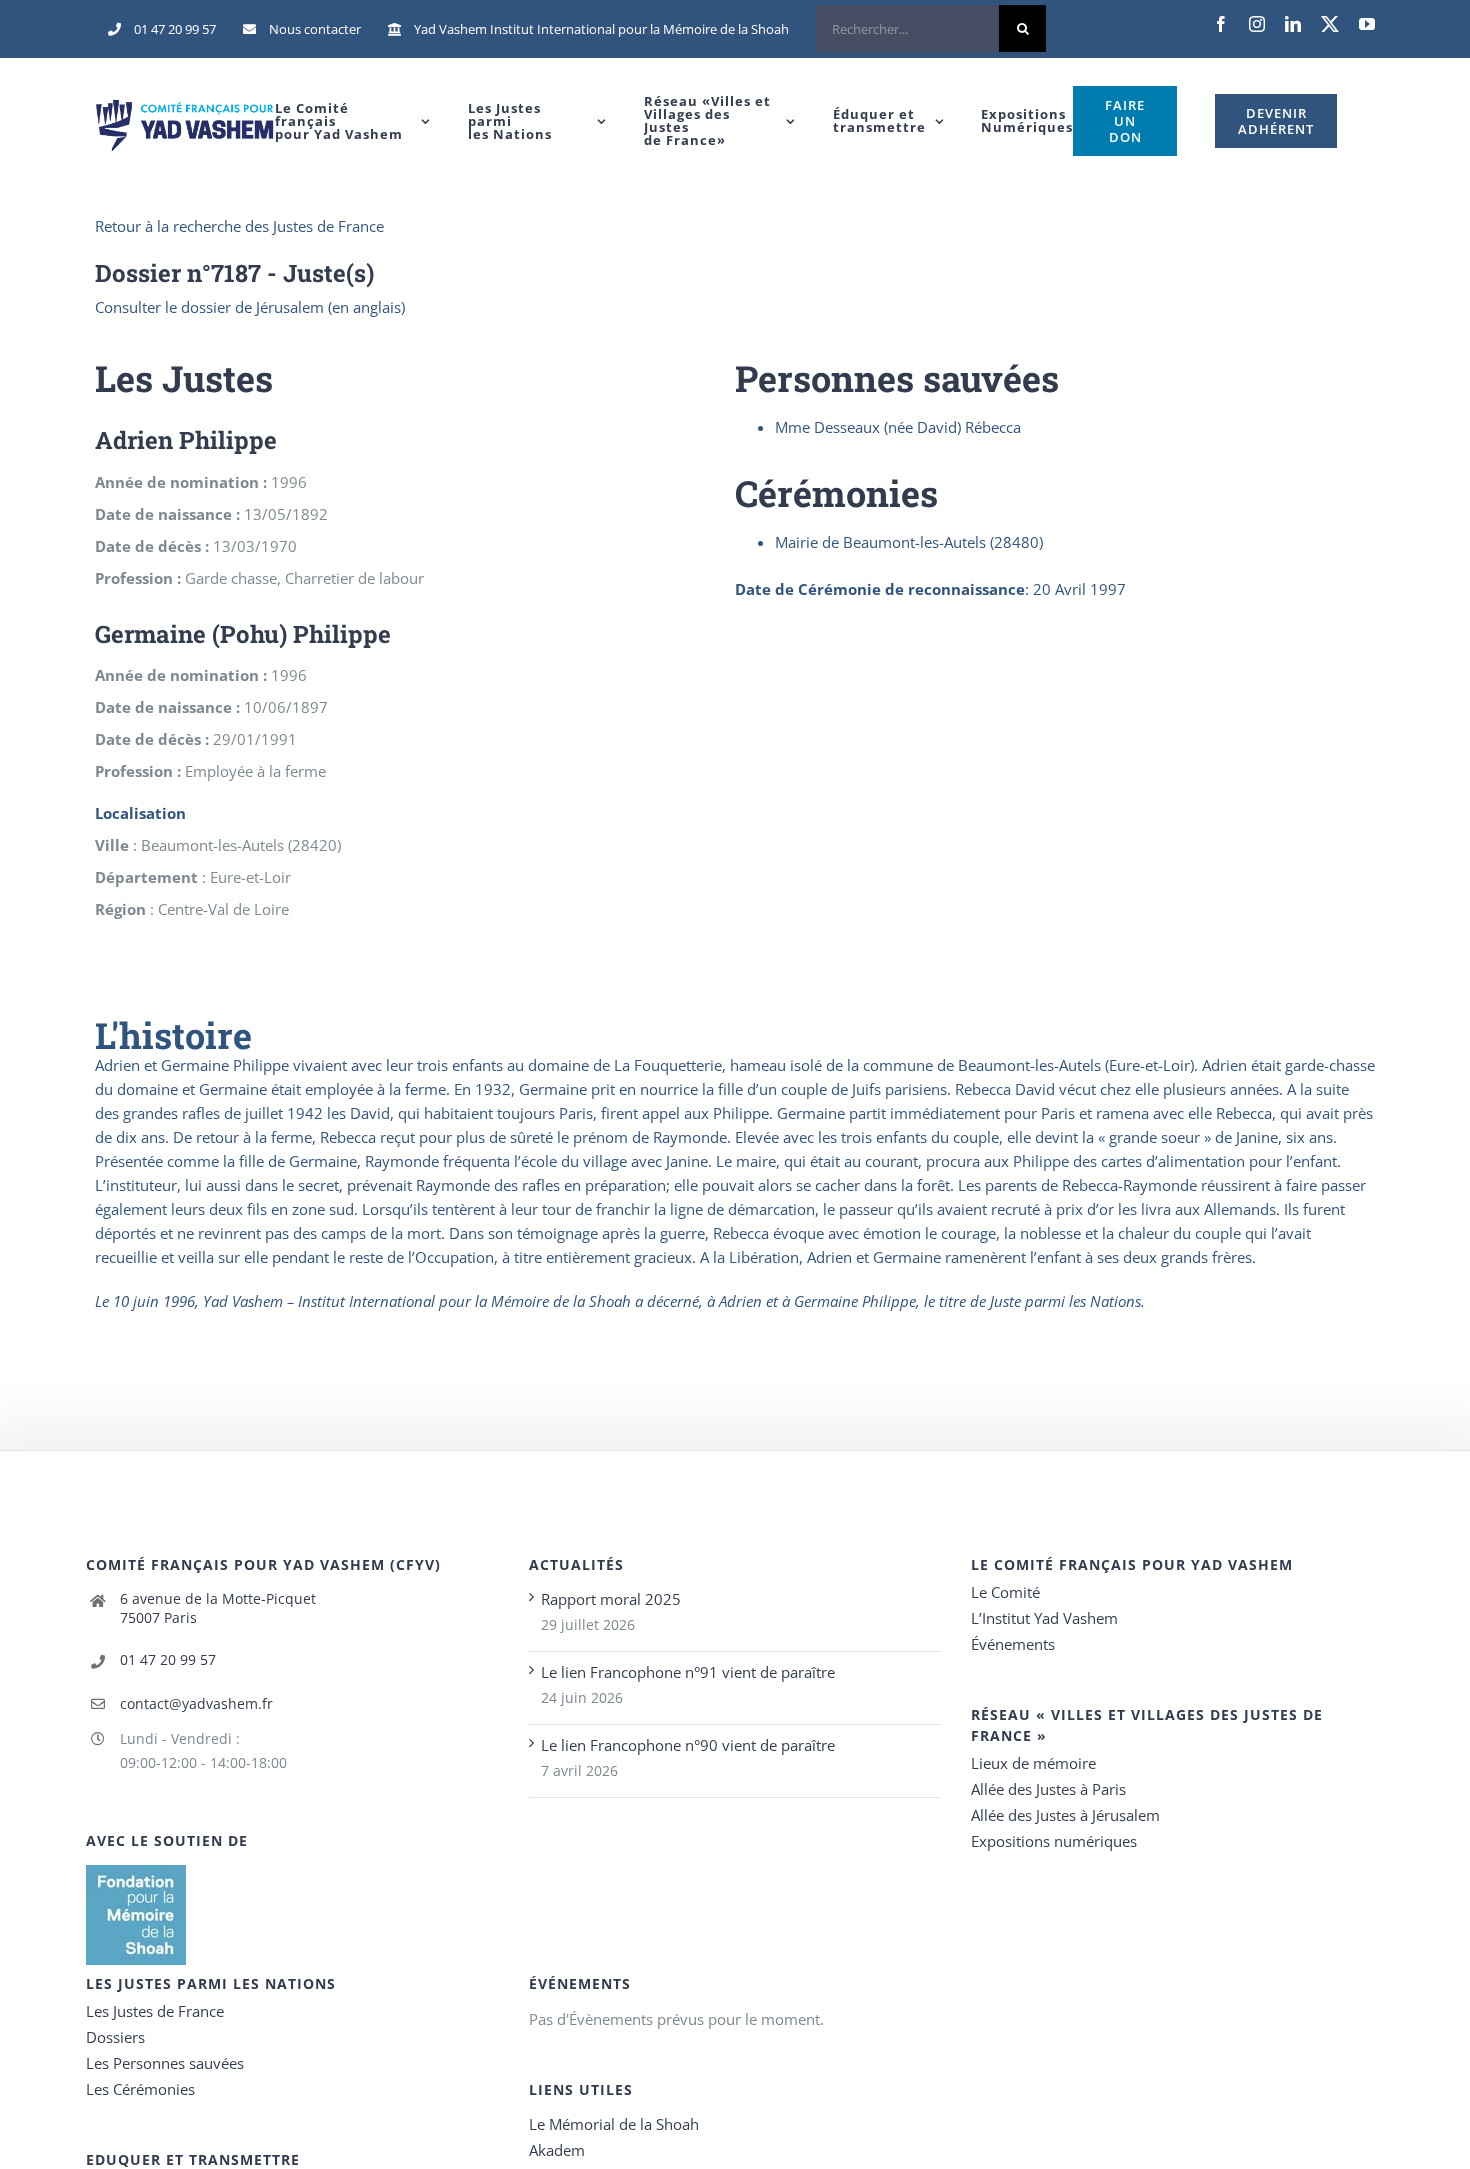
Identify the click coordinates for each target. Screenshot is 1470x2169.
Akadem (557, 2150)
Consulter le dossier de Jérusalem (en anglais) (250, 307)
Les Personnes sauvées (165, 2063)
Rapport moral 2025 (611, 1599)
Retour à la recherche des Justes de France (239, 226)
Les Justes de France (155, 2011)
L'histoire (173, 1035)
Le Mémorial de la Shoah (614, 2124)
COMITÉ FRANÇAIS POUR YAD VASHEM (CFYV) (263, 1564)
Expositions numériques (1054, 1841)
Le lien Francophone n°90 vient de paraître (688, 1745)
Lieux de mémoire (1033, 1763)
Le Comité (1005, 1592)
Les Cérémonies (140, 2089)
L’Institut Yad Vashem (1044, 1618)
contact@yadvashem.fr (196, 1703)
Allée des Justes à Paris (1048, 1789)
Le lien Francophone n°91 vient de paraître (688, 1672)
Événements (1013, 1644)
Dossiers (115, 2037)
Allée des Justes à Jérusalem (1065, 1815)
